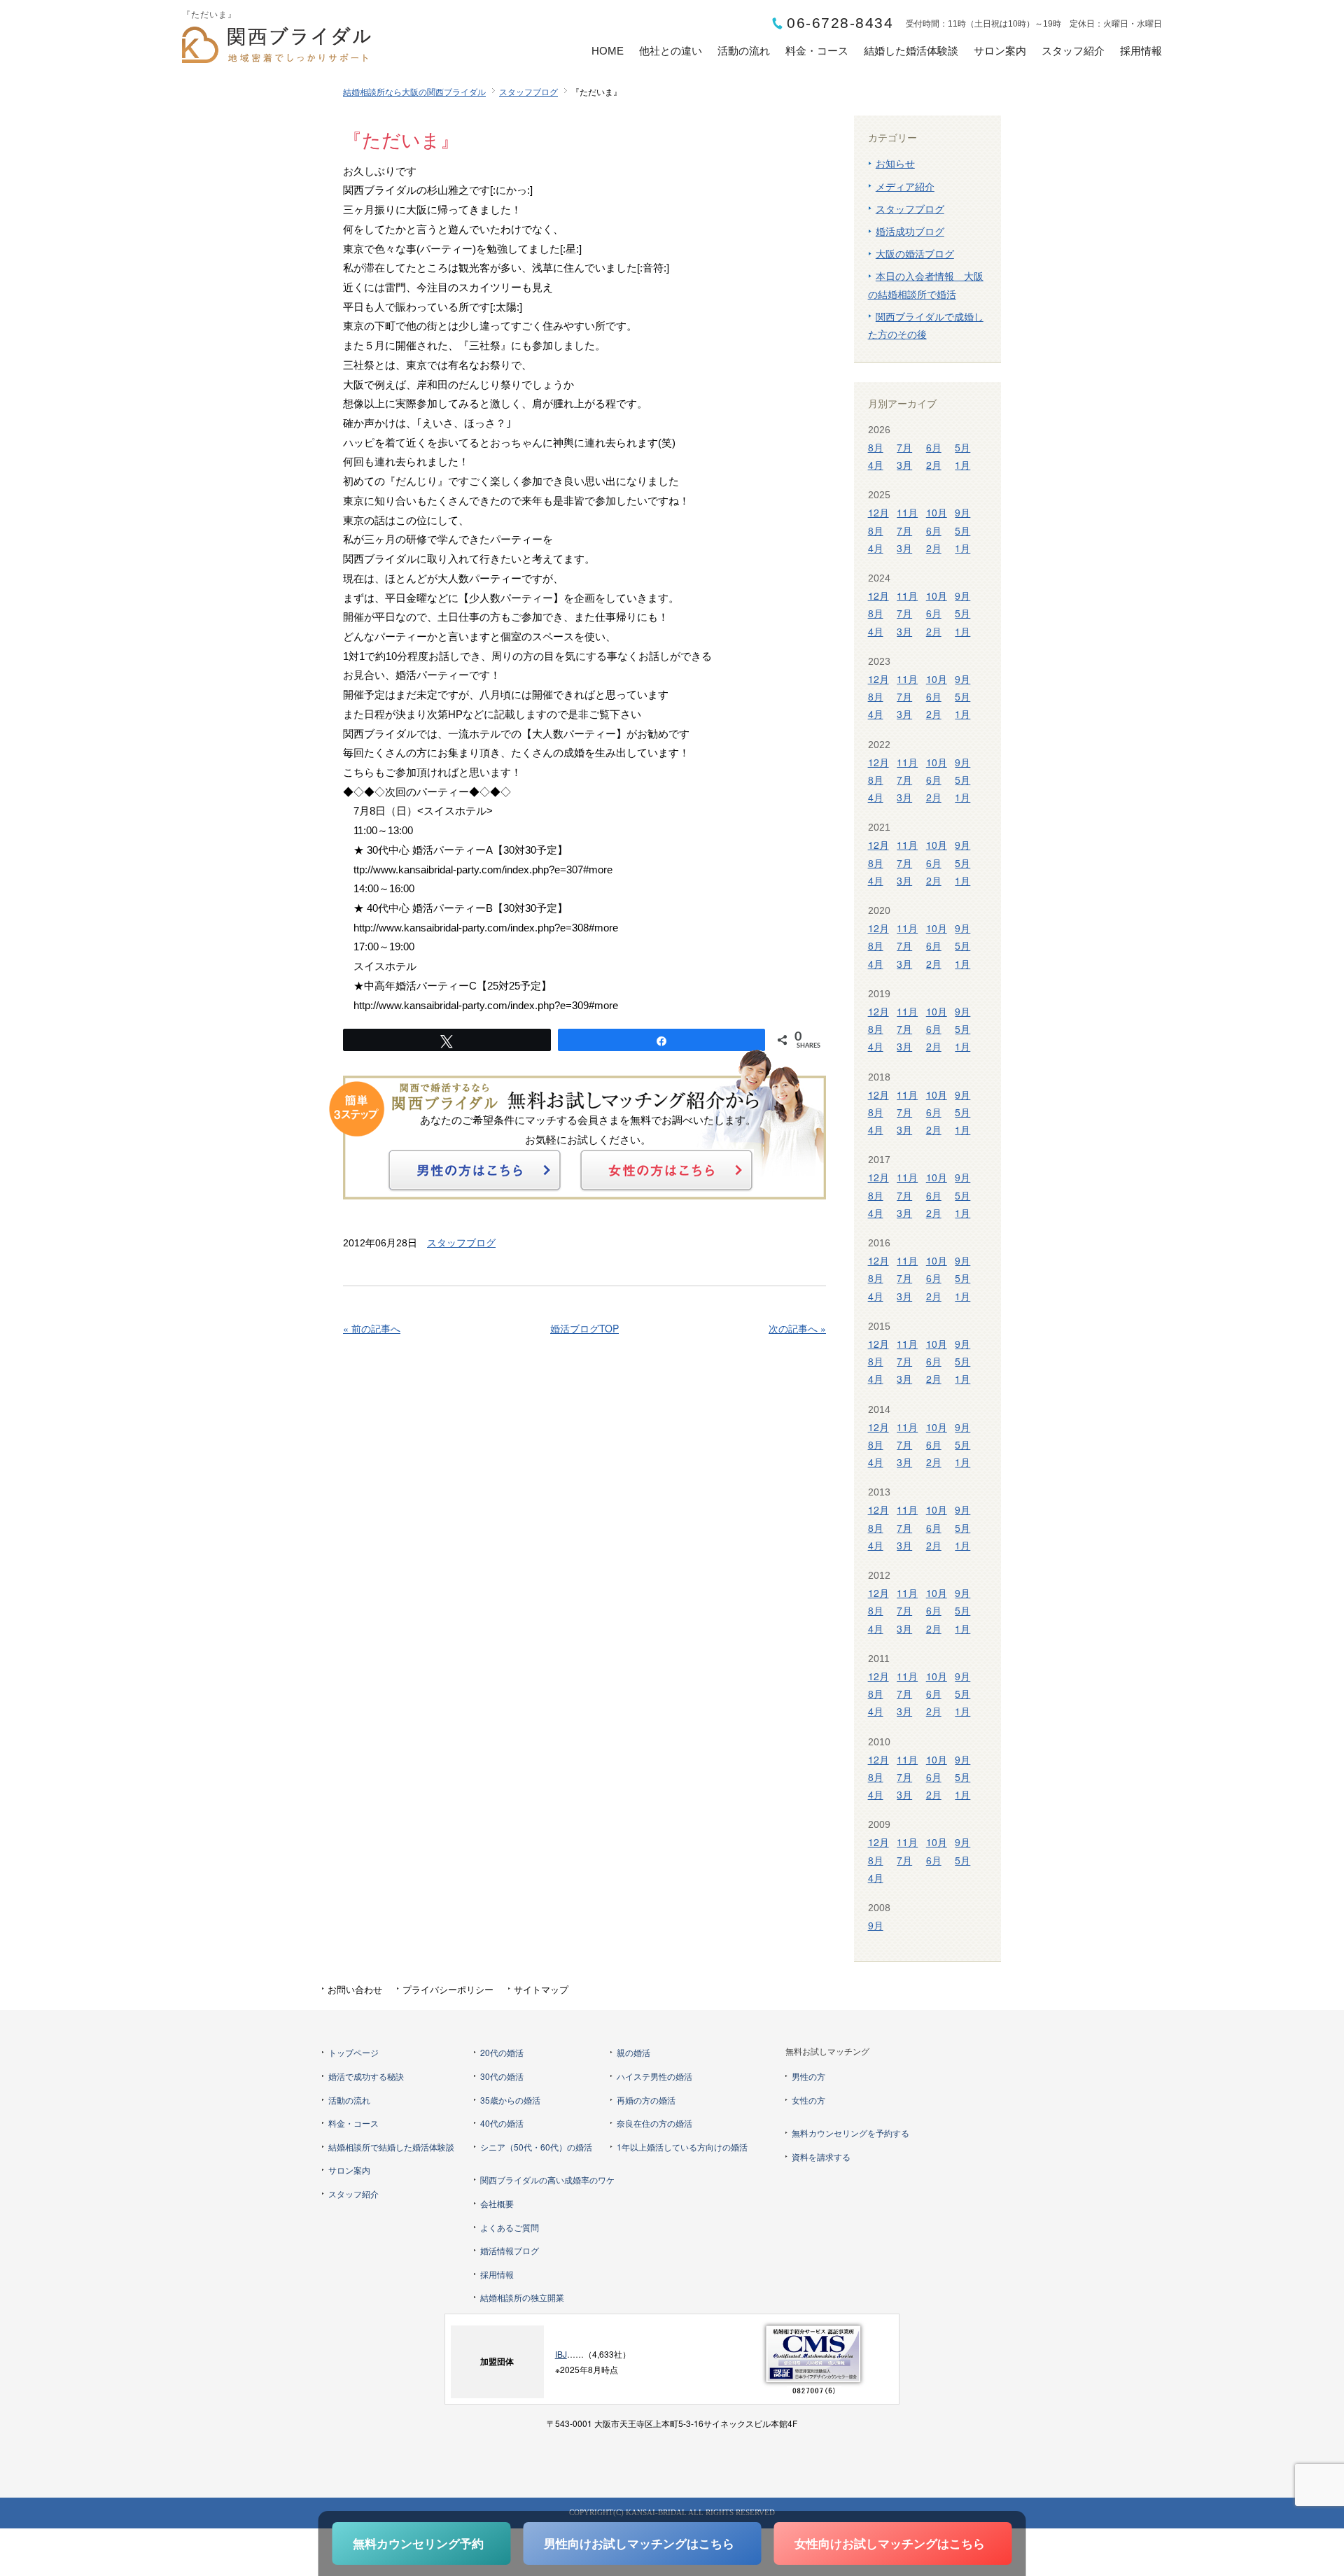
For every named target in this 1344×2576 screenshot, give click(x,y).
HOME (608, 51)
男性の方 (808, 2076)
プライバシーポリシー (448, 1989)
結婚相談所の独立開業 (522, 2297)
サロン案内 (1000, 51)
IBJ (561, 2354)
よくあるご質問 (510, 2227)
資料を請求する (821, 2156)
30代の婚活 (502, 2076)
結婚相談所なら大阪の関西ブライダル (414, 91)
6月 (934, 447)
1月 (962, 465)
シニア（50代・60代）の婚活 (536, 2147)
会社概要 (497, 2203)
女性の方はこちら (666, 1170)
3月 (904, 465)
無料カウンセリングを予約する (850, 2133)
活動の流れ (744, 51)
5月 (962, 447)
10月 (937, 512)
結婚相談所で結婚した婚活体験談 (391, 2147)
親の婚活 (633, 2052)
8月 (876, 447)
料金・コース (817, 51)
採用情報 (1141, 51)
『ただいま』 (401, 141)
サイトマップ (541, 1989)
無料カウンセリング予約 (418, 2543)
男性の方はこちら (475, 1170)
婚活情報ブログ (510, 2250)
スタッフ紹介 (1073, 51)
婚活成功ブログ (910, 231)
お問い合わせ (355, 1989)
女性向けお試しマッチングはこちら (890, 2543)
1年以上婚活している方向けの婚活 (682, 2147)
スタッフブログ (528, 91)
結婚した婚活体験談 (911, 51)
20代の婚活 (502, 2052)
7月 (904, 447)
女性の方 (808, 2100)
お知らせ (895, 163)
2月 (934, 465)
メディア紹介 (905, 186)
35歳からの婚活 (510, 2100)
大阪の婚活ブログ (915, 253)
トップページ (353, 2052)
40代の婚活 (502, 2123)
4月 (876, 465)
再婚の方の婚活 (646, 2100)
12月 (878, 512)
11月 (907, 512)
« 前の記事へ (372, 1328)
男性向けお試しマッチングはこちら (639, 2543)
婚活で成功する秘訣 (366, 2076)
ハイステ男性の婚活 (654, 2076)
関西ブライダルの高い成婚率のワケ (547, 2180)
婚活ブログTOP (584, 1328)
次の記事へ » (797, 1328)
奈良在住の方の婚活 (654, 2123)
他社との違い (671, 51)
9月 (962, 512)
